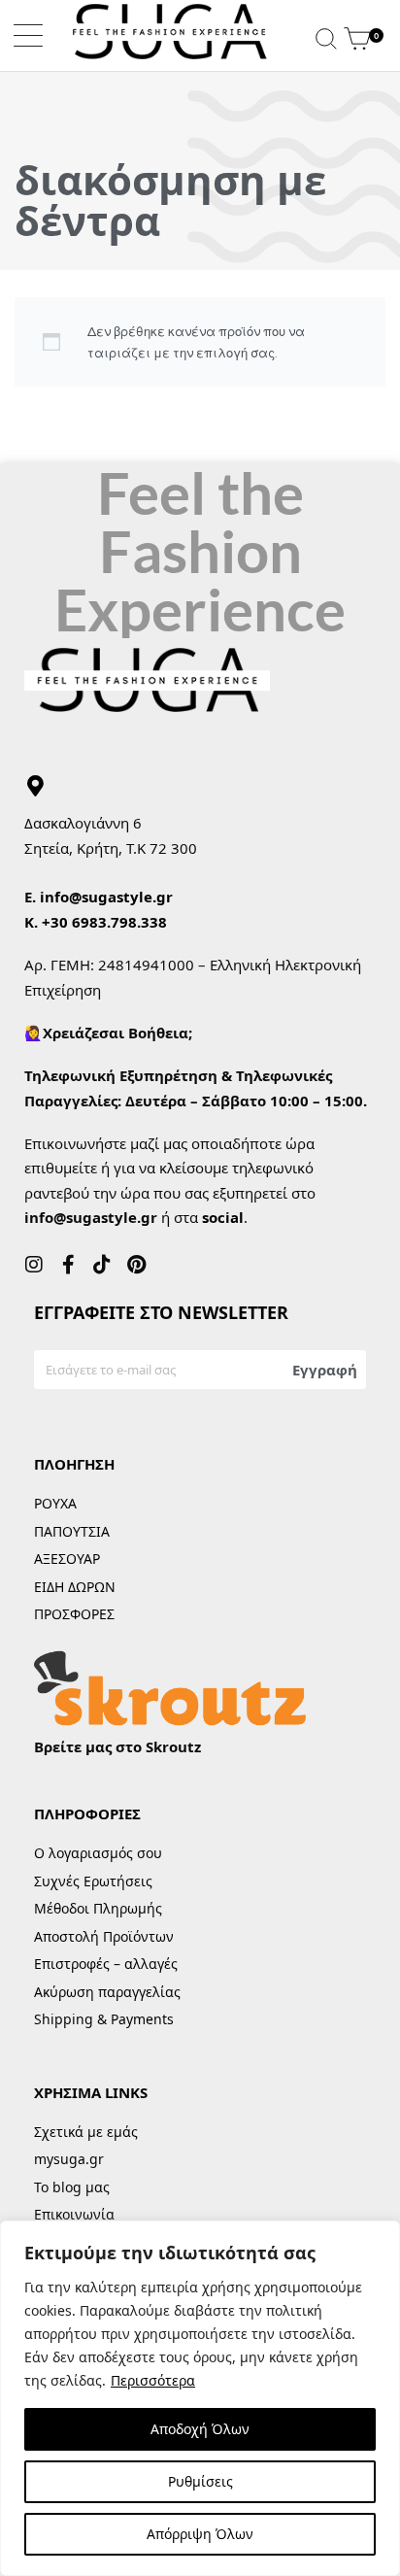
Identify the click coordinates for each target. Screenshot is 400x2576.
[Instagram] (34, 1265)
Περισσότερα (153, 2380)
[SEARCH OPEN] (326, 35)
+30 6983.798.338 (104, 922)
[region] (200, 2398)
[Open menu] (28, 35)
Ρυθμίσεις (200, 2481)
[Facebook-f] (68, 1265)
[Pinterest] (136, 1265)
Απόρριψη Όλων (200, 2534)
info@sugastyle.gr (106, 897)
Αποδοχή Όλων (200, 2429)
